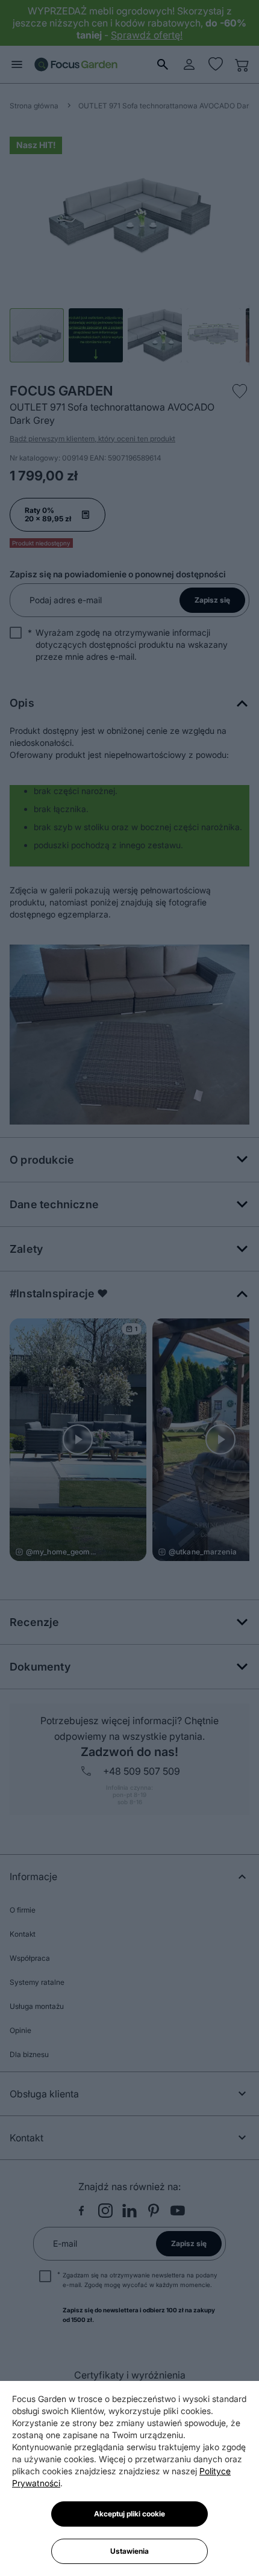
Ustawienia (129, 2551)
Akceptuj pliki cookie (129, 2514)
